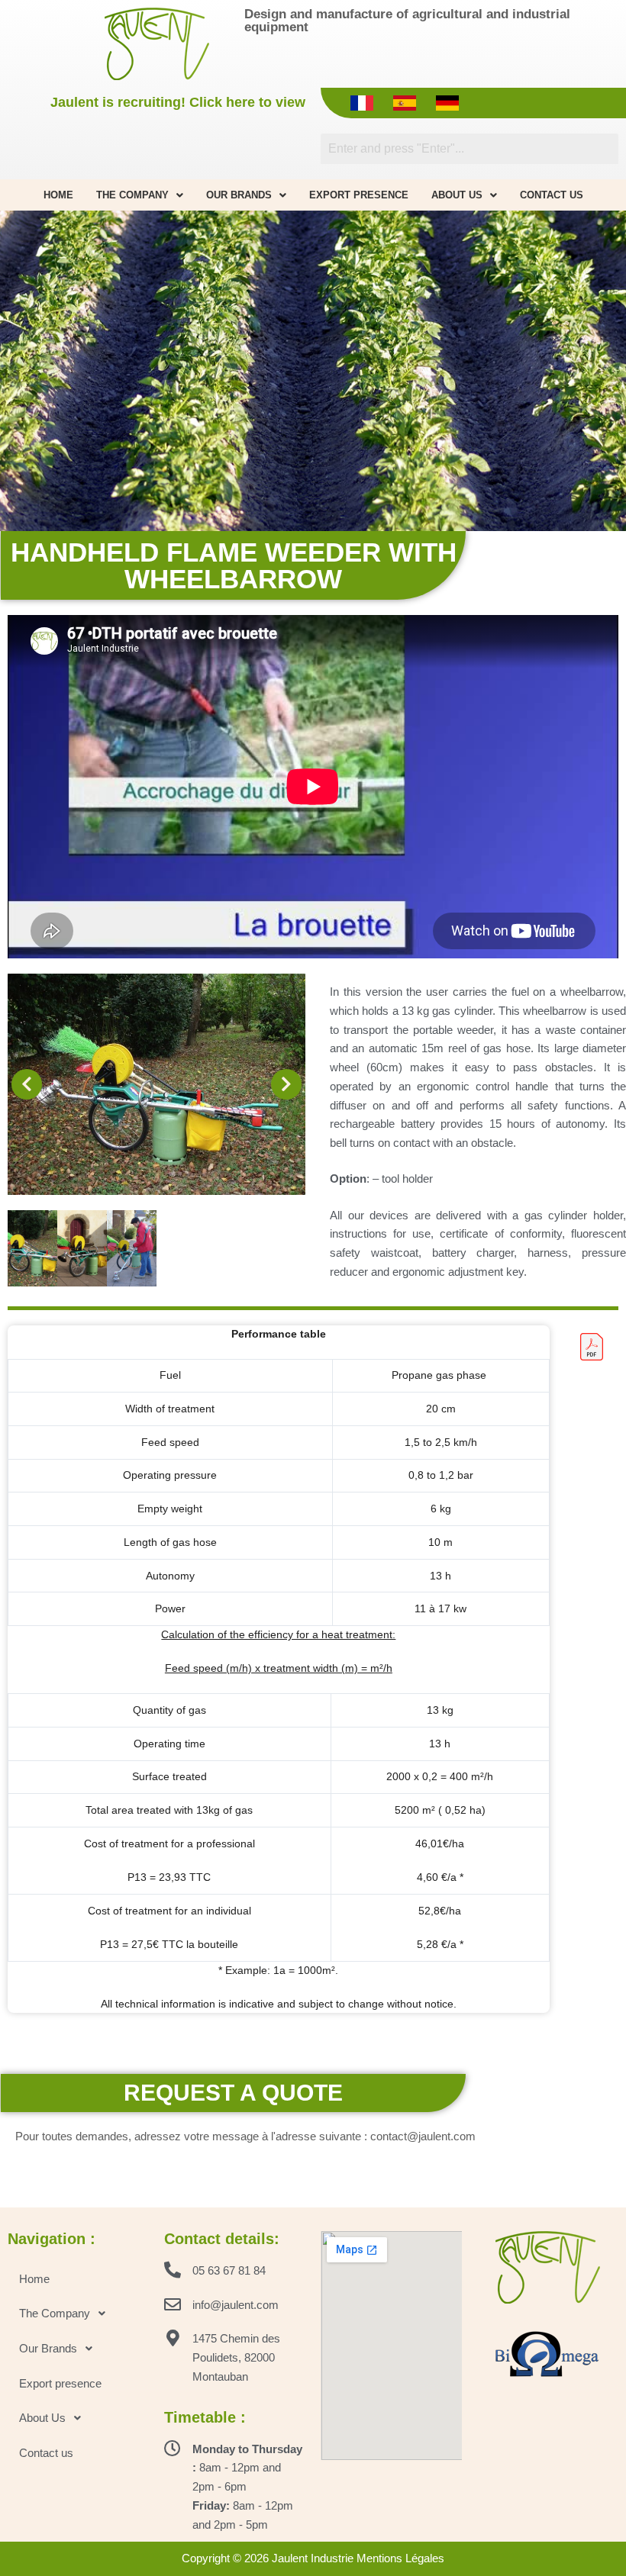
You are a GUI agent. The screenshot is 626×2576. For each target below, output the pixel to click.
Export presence (359, 195)
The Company (132, 195)
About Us (457, 195)
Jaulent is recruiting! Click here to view (178, 102)
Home (58, 195)
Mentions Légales (400, 2558)
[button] (27, 1084)
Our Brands (239, 195)
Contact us (552, 195)
